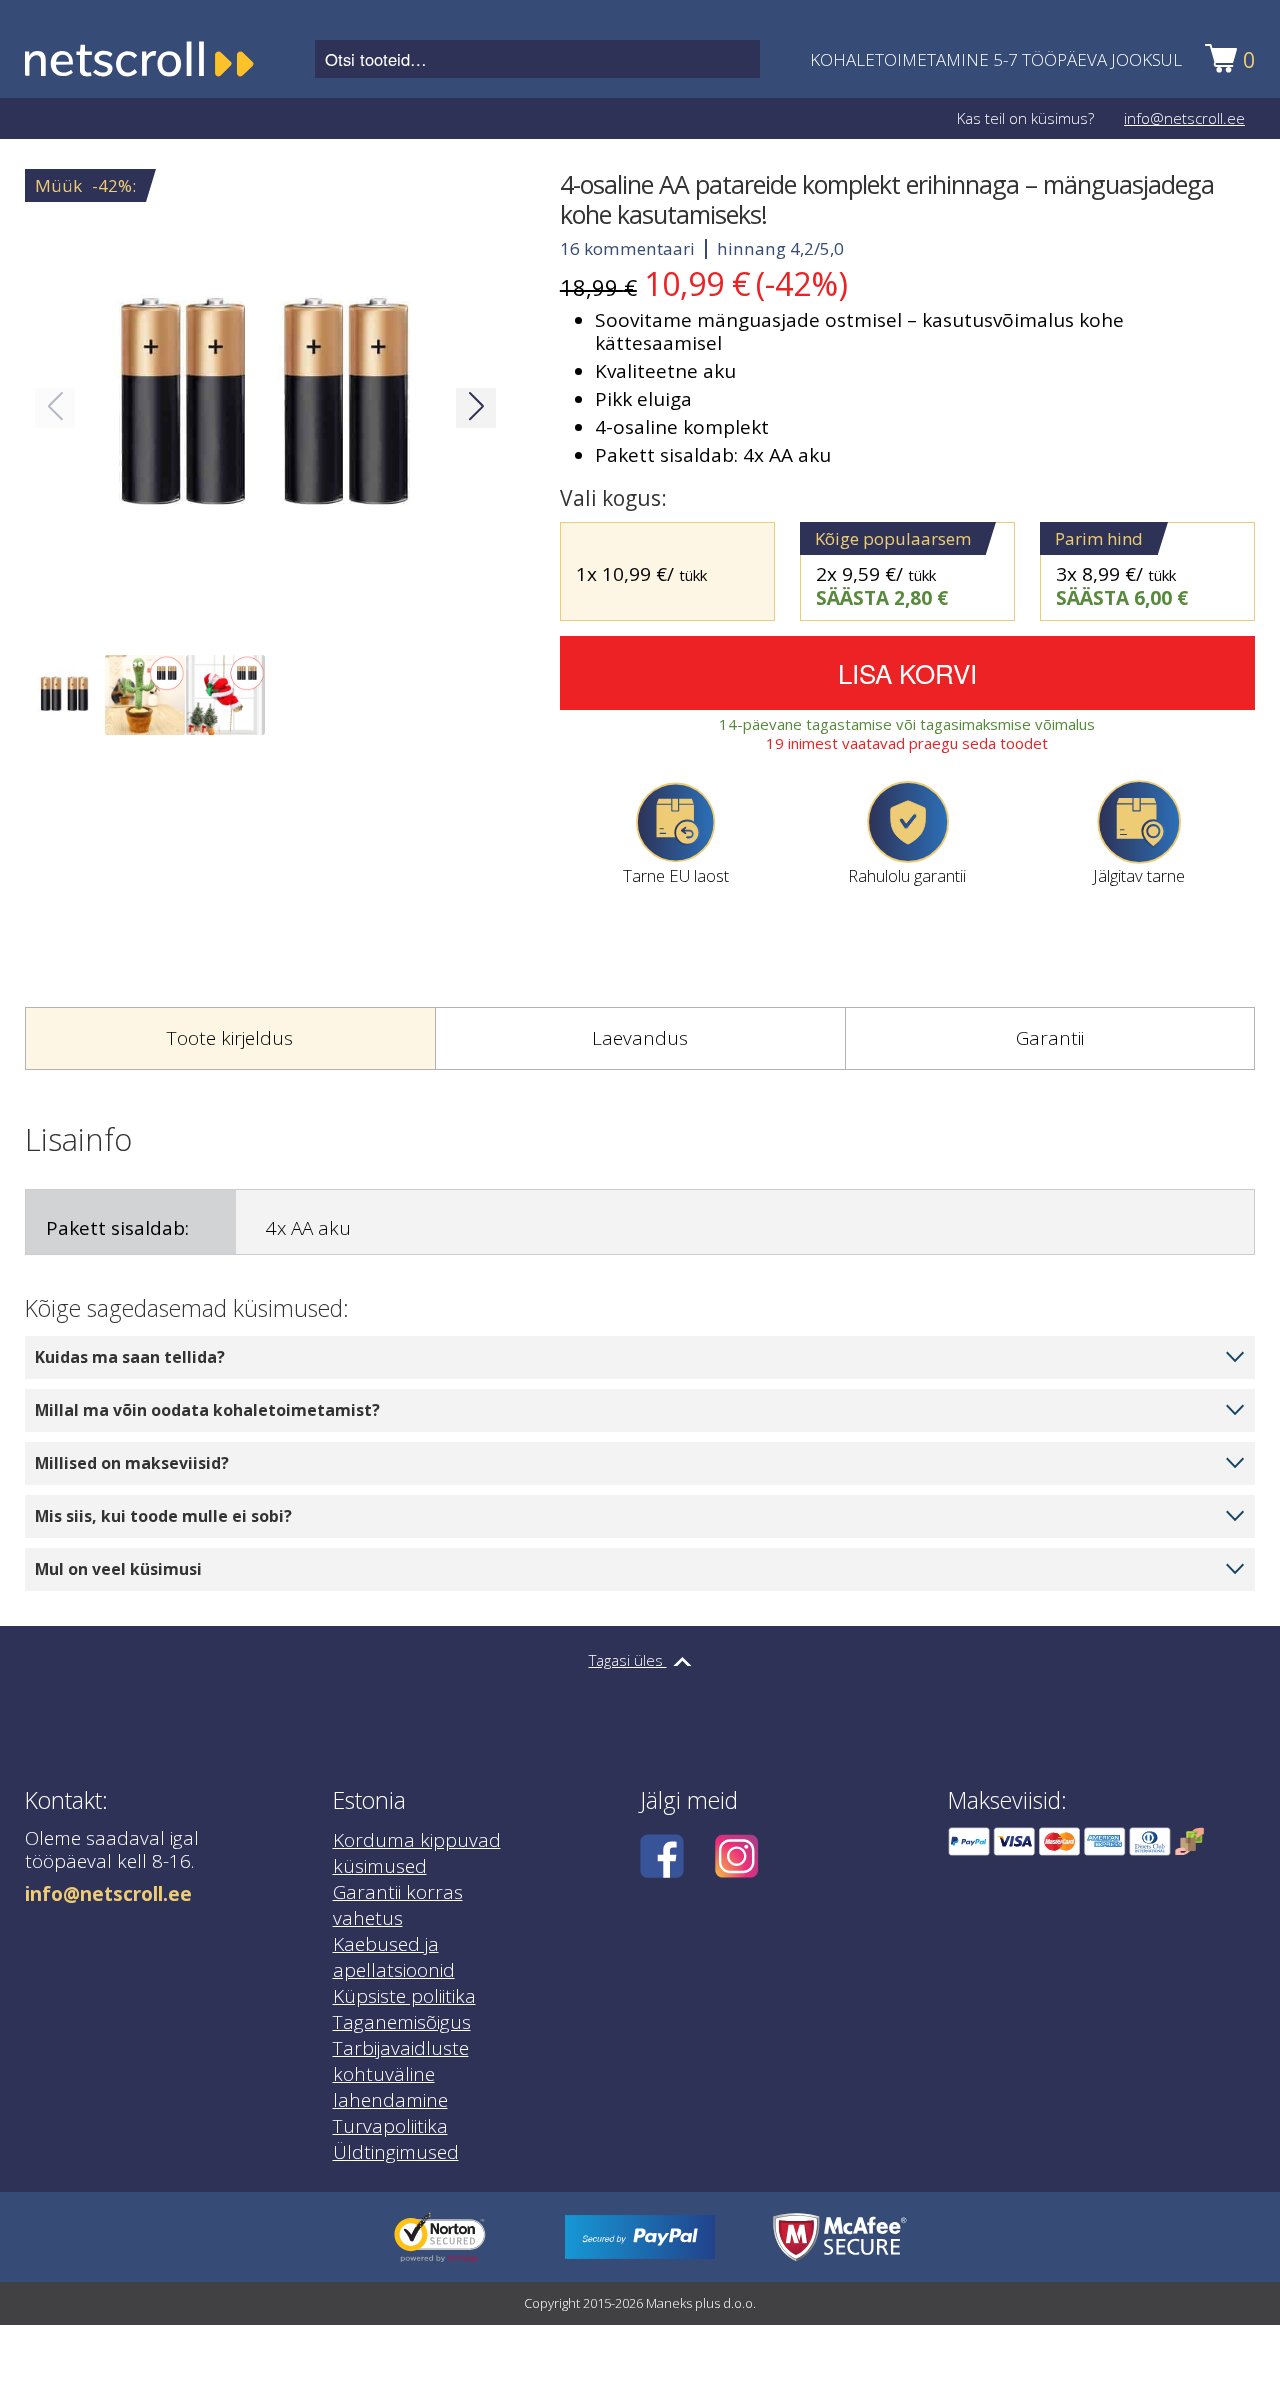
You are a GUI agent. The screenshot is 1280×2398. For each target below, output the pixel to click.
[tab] (230, 1039)
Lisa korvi (907, 672)
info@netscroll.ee (1184, 118)
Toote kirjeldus (230, 1038)
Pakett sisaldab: (117, 1228)
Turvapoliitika (390, 2126)
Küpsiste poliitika (404, 1996)
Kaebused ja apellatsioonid (394, 1957)
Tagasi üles (628, 1660)
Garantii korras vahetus (398, 1905)
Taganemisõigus (402, 2022)
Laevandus (640, 1038)
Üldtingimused (396, 2152)
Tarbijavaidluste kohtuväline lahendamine (401, 2074)
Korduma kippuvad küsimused (417, 1853)
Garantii (1050, 1038)
